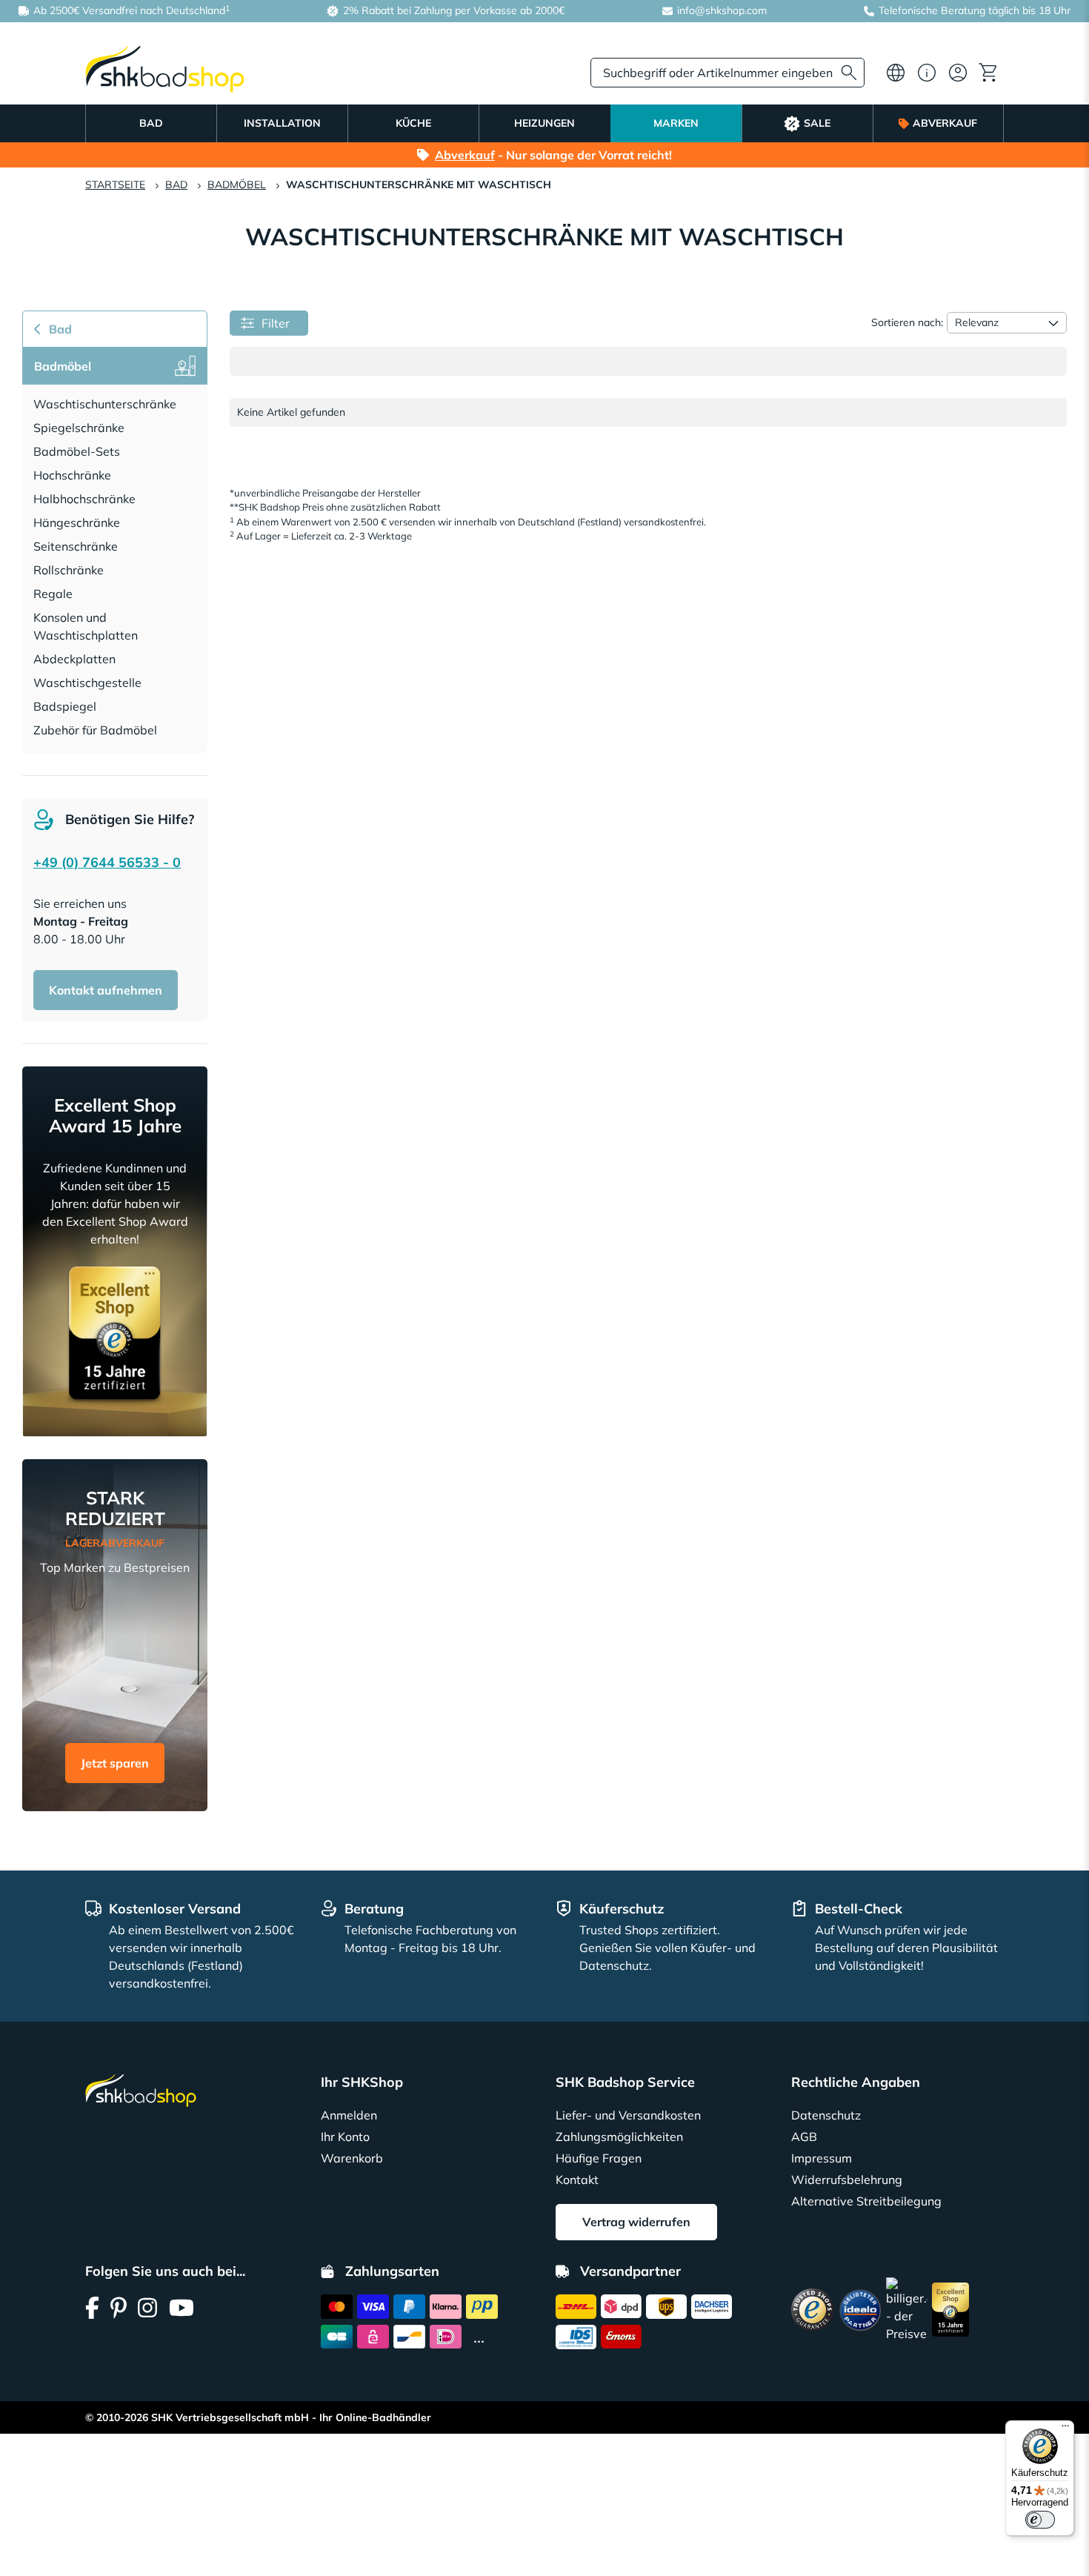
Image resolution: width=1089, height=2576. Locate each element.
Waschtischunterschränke (105, 404)
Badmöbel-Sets (77, 451)
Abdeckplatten (74, 659)
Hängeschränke (77, 522)
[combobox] (727, 73)
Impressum (822, 2158)
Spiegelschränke (79, 428)
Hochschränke (72, 475)
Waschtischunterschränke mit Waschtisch (419, 185)
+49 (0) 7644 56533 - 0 (107, 862)
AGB (804, 2137)
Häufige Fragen (599, 2158)
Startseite (115, 185)
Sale (817, 123)
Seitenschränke (76, 546)
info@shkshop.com (722, 10)
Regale (53, 594)
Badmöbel (237, 185)
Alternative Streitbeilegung (866, 2201)
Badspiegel (65, 706)
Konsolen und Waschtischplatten (86, 626)
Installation (282, 123)
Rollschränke (69, 570)
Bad (151, 123)
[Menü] (1065, 2429)
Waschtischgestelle (87, 683)
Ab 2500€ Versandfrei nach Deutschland (130, 10)
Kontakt (577, 2180)
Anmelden (349, 2115)
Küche (413, 123)
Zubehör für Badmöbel (95, 730)
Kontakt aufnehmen (106, 990)
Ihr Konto (345, 2137)
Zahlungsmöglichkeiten (619, 2137)
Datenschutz (826, 2115)
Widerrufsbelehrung (847, 2180)
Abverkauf (945, 123)
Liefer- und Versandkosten (628, 2115)
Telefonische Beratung (932, 10)
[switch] (1040, 2520)
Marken (676, 123)
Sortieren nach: (907, 322)
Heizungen (544, 123)
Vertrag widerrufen (636, 2222)
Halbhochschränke (84, 499)
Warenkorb (352, 2158)
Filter (276, 323)
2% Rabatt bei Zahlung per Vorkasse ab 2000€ (452, 10)
